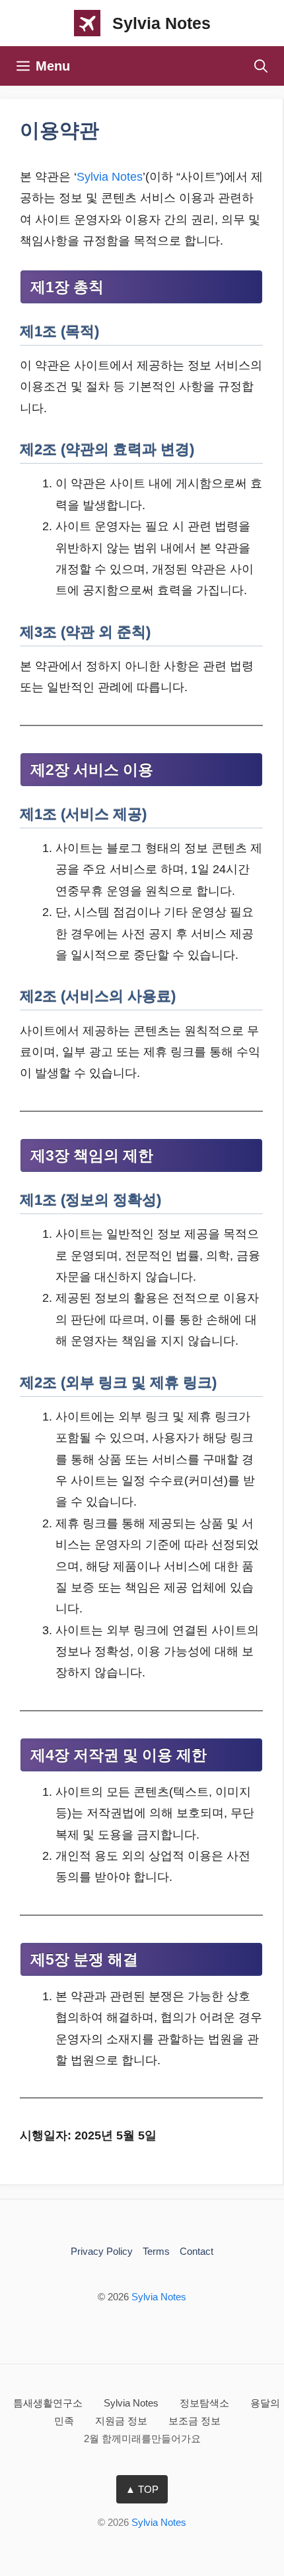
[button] (261, 66)
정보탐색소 (206, 2403)
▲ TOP (142, 2489)
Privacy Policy (102, 2251)
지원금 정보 (123, 2421)
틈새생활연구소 (49, 2403)
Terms (156, 2251)
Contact (196, 2251)
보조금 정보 (195, 2421)
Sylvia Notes (161, 23)
